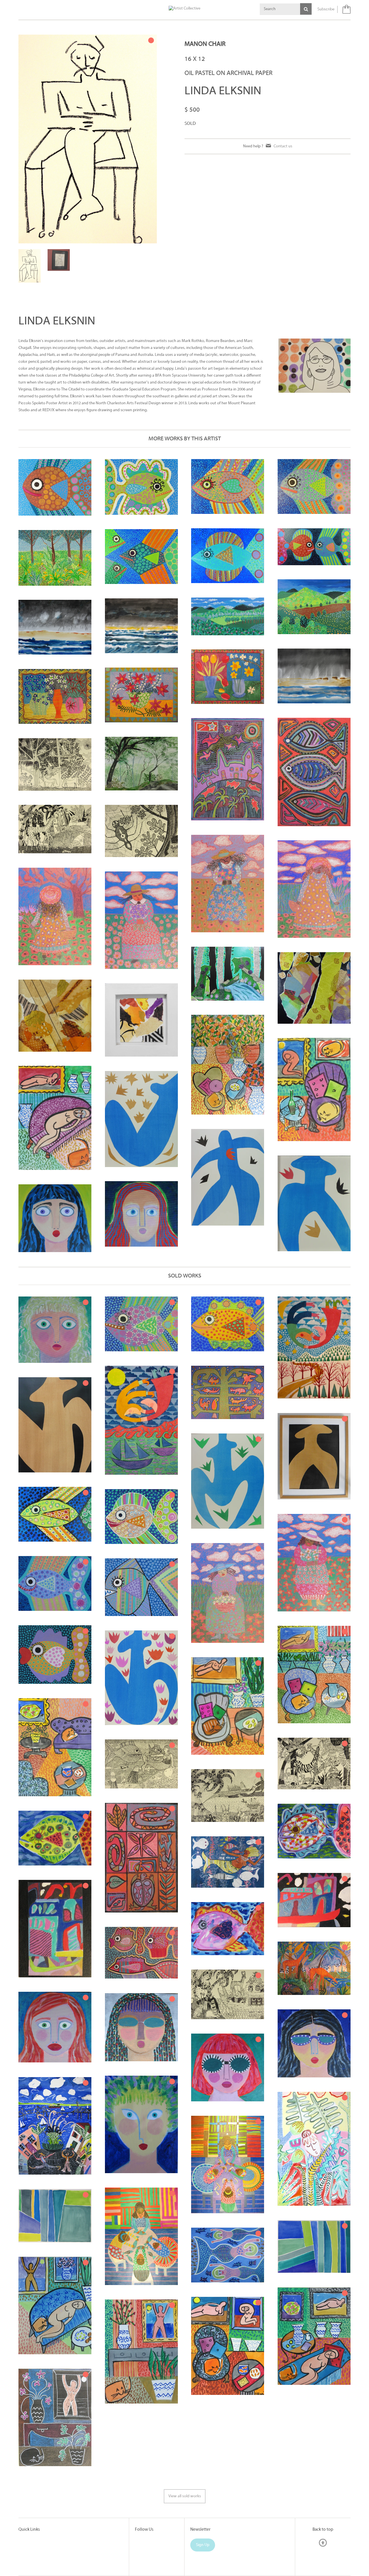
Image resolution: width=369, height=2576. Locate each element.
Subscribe (326, 9)
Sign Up (203, 2506)
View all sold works (185, 2457)
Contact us (283, 146)
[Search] (306, 9)
